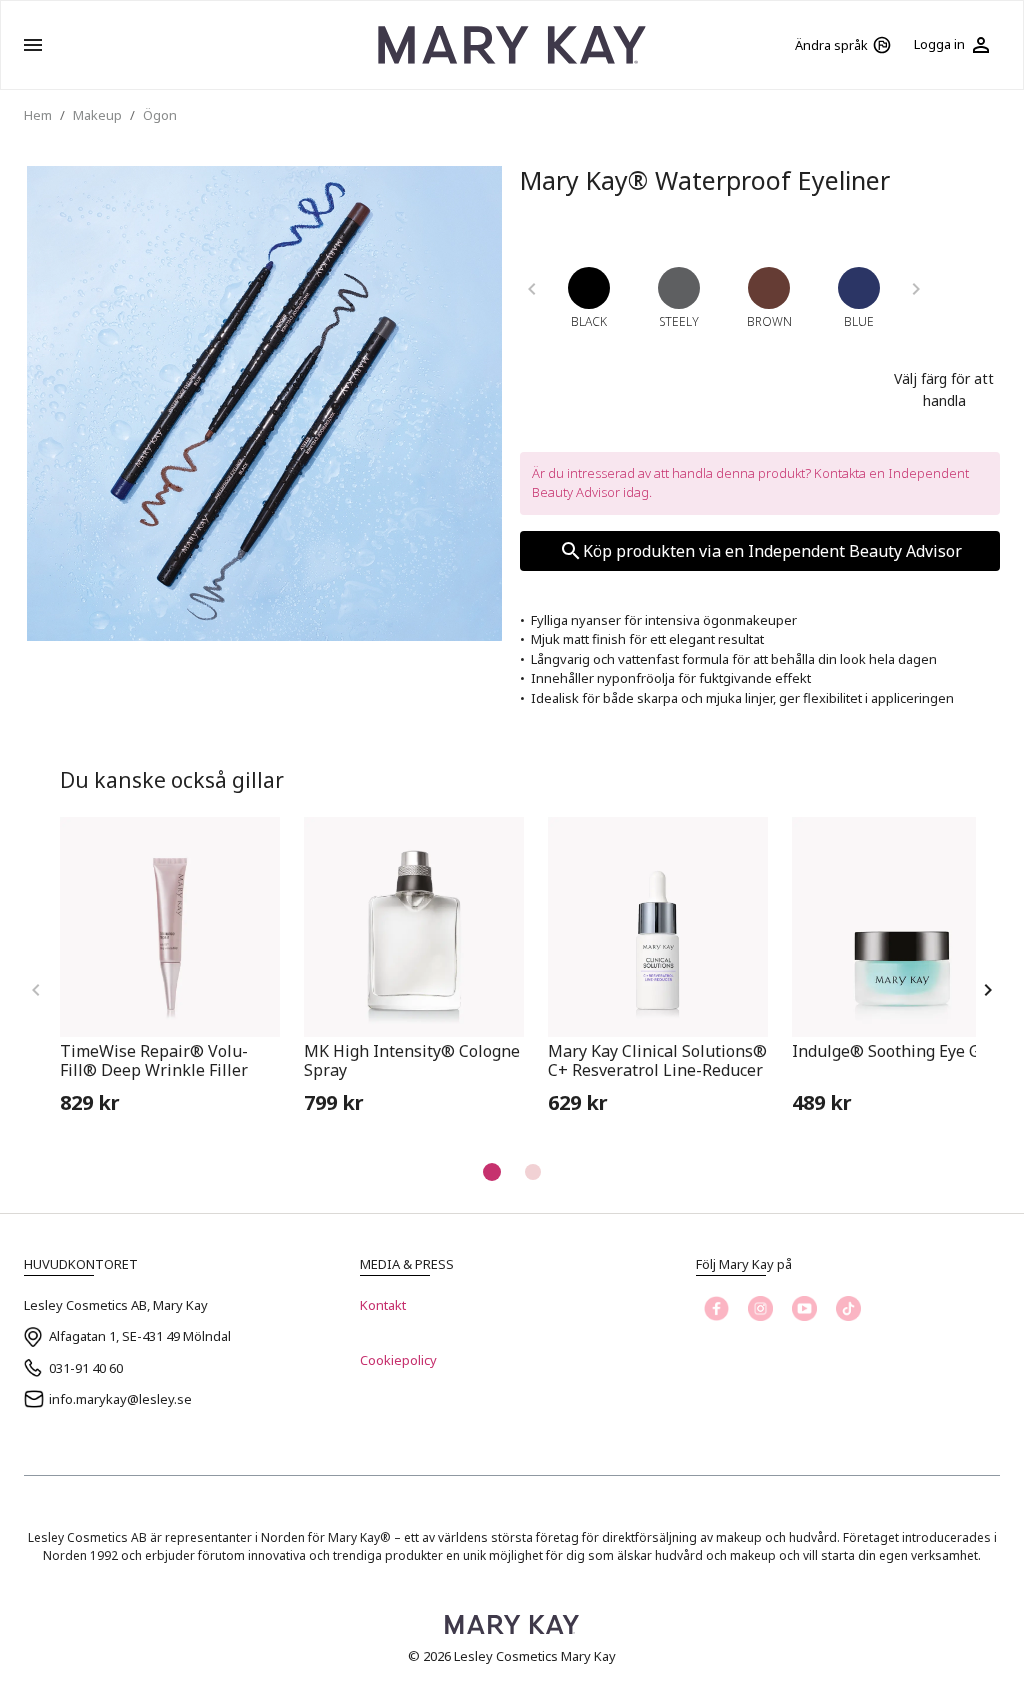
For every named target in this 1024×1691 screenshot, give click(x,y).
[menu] (33, 45)
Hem (38, 115)
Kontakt (383, 1305)
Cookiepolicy (398, 1360)
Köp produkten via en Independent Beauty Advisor (772, 551)
